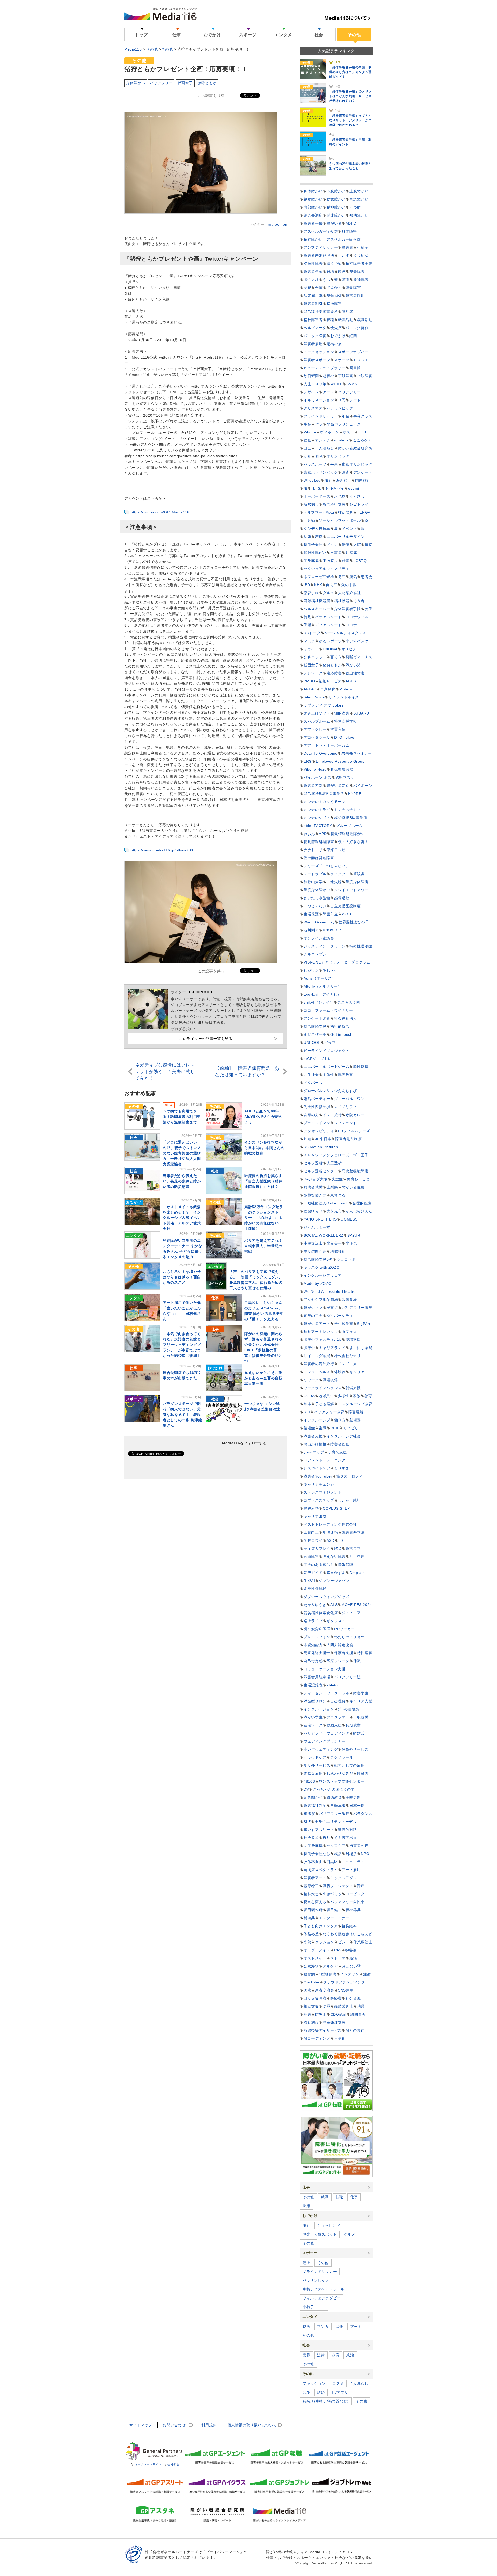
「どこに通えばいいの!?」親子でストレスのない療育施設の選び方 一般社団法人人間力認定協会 (182, 1153)
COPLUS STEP (336, 1508)
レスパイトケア (317, 1468)
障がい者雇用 (353, 1187)
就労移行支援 (334, 504)
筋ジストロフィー (352, 1476)
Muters (346, 689)
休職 (357, 1661)
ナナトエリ (313, 850)
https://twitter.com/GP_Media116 (160, 512)
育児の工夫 (313, 1316)
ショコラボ (346, 1259)
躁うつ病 (334, 263)
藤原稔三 (311, 1886)
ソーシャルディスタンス (346, 633)
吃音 (338, 1549)
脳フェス (349, 1332)
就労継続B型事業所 (351, 818)
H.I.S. (316, 488)
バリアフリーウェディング (326, 1733)
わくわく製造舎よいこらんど (348, 1934)
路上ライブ (313, 1621)
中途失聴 (334, 882)
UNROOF (312, 1043)
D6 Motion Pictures (321, 1147)
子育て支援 (338, 1452)
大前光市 (334, 1211)
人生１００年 (315, 384)
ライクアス (340, 874)
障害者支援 (313, 1436)
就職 (325, 2197)
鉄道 (307, 1139)
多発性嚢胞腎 (315, 1589)
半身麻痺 (311, 561)
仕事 (177, 35)
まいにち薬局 (361, 1348)
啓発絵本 (349, 1926)
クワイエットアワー (351, 890)
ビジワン (311, 970)
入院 (357, 545)
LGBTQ (360, 561)
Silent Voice (314, 697)
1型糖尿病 (328, 1974)
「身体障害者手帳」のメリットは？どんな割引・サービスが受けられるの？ (350, 96)
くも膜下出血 (346, 1838)
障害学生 (361, 1693)
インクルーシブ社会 (344, 1436)
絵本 (307, 1404)
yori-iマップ (314, 1452)
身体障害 (349, 231)
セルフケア (336, 1846)
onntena (342, 440)
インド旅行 (332, 1115)
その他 (354, 35)
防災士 (321, 2014)
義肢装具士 (344, 2006)
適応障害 (334, 673)
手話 (307, 625)
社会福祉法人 (346, 1018)
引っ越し (357, 496)
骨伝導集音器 (342, 769)
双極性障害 (313, 263)
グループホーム (349, 826)
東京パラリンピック (321, 472)
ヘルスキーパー (317, 609)
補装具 (309, 1918)
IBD (307, 585)
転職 (330, 320)
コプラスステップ (319, 1500)
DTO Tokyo (344, 737)
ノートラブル (315, 874)
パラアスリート (328, 617)
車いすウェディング (321, 1749)
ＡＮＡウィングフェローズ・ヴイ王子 (336, 1155)
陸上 (306, 2263)
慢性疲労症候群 (317, 1629)
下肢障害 (346, 376)
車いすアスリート (319, 1830)
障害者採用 (355, 296)
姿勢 (307, 1942)
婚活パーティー (317, 1099)
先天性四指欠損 (317, 1107)
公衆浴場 (311, 1966)
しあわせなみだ (340, 1773)
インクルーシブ (317, 1420)
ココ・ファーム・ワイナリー (328, 1010)
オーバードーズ (317, 496)
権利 (327, 1838)
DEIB (335, 1428)
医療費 (336, 1998)
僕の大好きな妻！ (353, 842)
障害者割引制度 (349, 1139)
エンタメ (283, 35)
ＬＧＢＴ (361, 360)
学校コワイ (313, 1540)
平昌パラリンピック (344, 424)
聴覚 (346, 280)
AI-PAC (310, 689)
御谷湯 (351, 1950)
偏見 (319, 456)
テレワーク (313, 673)
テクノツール (342, 1757)
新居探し (311, 504)
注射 (367, 1974)
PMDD (309, 681)
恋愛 (319, 537)
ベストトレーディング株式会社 (330, 1524)
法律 (321, 2355)
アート (328, 392)
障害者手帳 (313, 223)
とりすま (342, 1468)
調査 (345, 472)
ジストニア (351, 1613)
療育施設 (311, 2022)
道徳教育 (334, 1797)
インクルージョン (319, 1709)
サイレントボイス (344, 697)
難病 (346, 545)
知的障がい (359, 215)
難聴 (330, 272)
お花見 (340, 496)
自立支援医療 (315, 1998)
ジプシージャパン (334, 1581)
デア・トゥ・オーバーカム (326, 745)
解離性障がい (315, 553)
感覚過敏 (342, 898)
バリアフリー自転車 (347, 1902)
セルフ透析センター (321, 1171)
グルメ (328, 593)
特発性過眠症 (361, 946)
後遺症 (309, 1428)
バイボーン (363, 786)
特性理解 (365, 1653)
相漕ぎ (309, 1814)
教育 (368, 1396)
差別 (307, 456)
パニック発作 (357, 328)
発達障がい (336, 215)
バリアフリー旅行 (334, 1814)
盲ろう (336, 657)
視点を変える (315, 1902)
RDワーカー (345, 1629)
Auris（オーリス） (320, 978)
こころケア (362, 440)
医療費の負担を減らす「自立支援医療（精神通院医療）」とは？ (263, 1181)
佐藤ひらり (313, 1211)
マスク (309, 641)
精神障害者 (313, 320)
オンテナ (323, 440)
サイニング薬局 (317, 1356)
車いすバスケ (357, 641)
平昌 (334, 464)
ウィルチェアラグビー (322, 2298)
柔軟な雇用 (313, 1773)
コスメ (338, 2384)
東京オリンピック (357, 464)
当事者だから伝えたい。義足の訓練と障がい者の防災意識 (182, 1181)
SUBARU (361, 713)
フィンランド (346, 1123)
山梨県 (332, 1187)
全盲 (319, 288)
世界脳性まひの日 (354, 922)
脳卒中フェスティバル (323, 1340)
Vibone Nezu (315, 769)
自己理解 (338, 1701)
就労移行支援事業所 (321, 312)
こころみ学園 (349, 1002)
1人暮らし (360, 2384)
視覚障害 (357, 272)
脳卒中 (309, 1348)
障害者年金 (313, 272)
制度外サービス (317, 1765)
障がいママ (313, 1308)
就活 (338, 1854)
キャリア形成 (315, 1516)
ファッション (314, 2384)
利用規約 (209, 2425)
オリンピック (338, 456)
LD (341, 1540)
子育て (332, 1308)
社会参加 (311, 1838)
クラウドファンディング (344, 1982)
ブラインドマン (317, 1123)
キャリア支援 (361, 1701)
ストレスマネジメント (323, 1492)
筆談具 (359, 874)
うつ (327, 280)
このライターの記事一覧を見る (206, 1039)
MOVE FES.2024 (357, 1605)
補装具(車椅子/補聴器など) (326, 2401)
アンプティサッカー (321, 247)
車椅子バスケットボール (324, 2289)
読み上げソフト (317, 713)
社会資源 (353, 1998)
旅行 (328, 480)
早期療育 (328, 689)
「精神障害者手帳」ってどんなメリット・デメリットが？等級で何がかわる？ (350, 120)
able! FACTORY (318, 826)
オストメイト (315, 1958)
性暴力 (363, 1773)
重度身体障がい (317, 890)
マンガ (323, 2327)
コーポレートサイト (147, 2464)
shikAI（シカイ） (319, 1002)
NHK (318, 585)
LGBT (363, 432)
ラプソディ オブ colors (324, 705)
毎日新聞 (311, 376)
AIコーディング (317, 2038)
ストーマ (338, 1958)
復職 (323, 1428)
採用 (306, 2206)
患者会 (367, 577)
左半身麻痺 (313, 1846)
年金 (345, 416)
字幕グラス (363, 416)
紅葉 (353, 336)
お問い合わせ (174, 2425)
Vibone (310, 432)
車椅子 (363, 247)
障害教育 (346, 1075)
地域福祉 (338, 1251)
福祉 (307, 440)
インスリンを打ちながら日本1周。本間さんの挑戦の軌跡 (265, 1148)
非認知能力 (313, 1645)
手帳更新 (353, 1797)
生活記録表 (313, 1685)
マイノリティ (346, 1107)
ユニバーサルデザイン (346, 537)
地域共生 (326, 1396)
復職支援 (353, 1340)
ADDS (351, 681)
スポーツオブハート (355, 352)
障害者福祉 (340, 1444)
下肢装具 (330, 561)
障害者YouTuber (318, 1476)
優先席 (336, 328)
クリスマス (313, 408)
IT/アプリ (340, 2392)
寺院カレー (355, 1115)
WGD (347, 914)
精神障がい (336, 207)
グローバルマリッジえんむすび (330, 1091)
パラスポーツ (315, 464)
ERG (308, 761)
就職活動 (365, 320)
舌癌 (361, 1886)
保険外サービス (355, 1749)
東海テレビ (336, 850)
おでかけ (212, 35)
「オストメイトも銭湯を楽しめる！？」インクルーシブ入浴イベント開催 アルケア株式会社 (182, 1218)
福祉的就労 (340, 1026)
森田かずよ (336, 1573)
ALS (334, 1605)
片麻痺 (351, 553)
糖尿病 (309, 1974)
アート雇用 (351, 1870)
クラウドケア (315, 1757)
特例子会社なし (317, 1854)
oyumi (354, 488)
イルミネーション (319, 400)
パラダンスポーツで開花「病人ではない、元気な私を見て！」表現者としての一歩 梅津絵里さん (182, 1415)
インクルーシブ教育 (355, 1404)
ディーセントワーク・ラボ (326, 1693)
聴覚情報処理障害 (319, 842)
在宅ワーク (313, 1725)
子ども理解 (325, 1404)
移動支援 (334, 1725)
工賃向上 (311, 1532)
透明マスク (345, 777)
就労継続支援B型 (318, 1259)
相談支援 (311, 2006)
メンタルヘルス (317, 1372)
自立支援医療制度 (346, 906)
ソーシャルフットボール (340, 520)
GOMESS (349, 1219)
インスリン (350, 1974)
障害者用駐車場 (317, 1677)
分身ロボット (315, 657)
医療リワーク (338, 1661)
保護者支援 (344, 1653)
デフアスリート (328, 625)
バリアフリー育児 (357, 1308)
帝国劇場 (349, 1300)
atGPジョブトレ (318, 1059)
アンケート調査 (317, 1018)
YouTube (312, 1982)
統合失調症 (313, 215)
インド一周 (348, 1364)
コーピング (355, 1894)
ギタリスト (336, 1621)
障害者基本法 (353, 1532)
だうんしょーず (317, 1227)
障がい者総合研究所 (355, 448)
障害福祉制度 (315, 1806)
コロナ (351, 625)
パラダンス (363, 1814)
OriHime (330, 649)
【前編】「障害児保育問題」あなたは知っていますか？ (247, 1072)
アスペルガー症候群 (321, 231)
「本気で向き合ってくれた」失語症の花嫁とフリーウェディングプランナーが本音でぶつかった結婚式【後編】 (182, 1345)
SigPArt (364, 1324)
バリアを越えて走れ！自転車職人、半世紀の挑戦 (263, 1246)
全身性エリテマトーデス (336, 1822)
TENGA (364, 512)
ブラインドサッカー (321, 416)
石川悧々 (311, 930)
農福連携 (311, 1508)
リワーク (311, 1380)
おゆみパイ (335, 488)
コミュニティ (353, 1862)
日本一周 (357, 1806)
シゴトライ (359, 504)
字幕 (307, 424)
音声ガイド (313, 1573)
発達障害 (361, 280)
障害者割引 (313, 304)
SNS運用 (346, 1990)
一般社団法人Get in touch (326, 1203)
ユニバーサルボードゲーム (326, 1067)
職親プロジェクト (338, 1886)
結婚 (307, 537)
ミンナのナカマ (348, 810)
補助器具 (346, 512)
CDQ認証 (339, 2014)
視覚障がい (313, 199)
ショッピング (328, 2225)
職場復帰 (330, 1380)
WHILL (336, 384)
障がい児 (353, 665)
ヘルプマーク (315, 328)
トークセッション (319, 352)
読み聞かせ (313, 1797)
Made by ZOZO (317, 1283)
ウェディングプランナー (325, 1741)
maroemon (278, 224)
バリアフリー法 (348, 1677)
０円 (342, 400)
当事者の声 (359, 1846)
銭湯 (353, 1958)
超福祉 (328, 376)
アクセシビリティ (319, 1131)
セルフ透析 (313, 1163)
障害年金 (330, 914)
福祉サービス (330, 681)
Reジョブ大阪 (316, 1179)
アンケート (363, 472)
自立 (307, 448)
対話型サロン (315, 1701)
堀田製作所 (313, 1910)
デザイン (311, 392)
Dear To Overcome (321, 753)
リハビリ (351, 1428)
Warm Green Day (319, 922)
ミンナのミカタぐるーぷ (325, 802)
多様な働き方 (315, 1195)
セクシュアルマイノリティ (326, 569)
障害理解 (356, 1412)
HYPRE (355, 794)
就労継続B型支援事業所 (324, 794)
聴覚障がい (336, 199)
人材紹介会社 (349, 593)
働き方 (340, 1420)
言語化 (340, 2038)
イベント (350, 529)
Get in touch (341, 1034)
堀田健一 (334, 1910)
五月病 (309, 520)
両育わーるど (358, 1179)
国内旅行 (363, 480)
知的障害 (342, 713)
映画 (342, 272)
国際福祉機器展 (317, 601)
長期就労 (353, 1725)
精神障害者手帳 (359, 263)
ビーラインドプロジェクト (326, 1051)
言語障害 (311, 1557)
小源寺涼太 (313, 1243)
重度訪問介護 (315, 1251)
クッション (325, 1942)
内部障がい (313, 207)
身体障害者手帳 (348, 609)
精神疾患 (311, 1894)
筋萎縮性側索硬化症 (321, 1613)
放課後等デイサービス (323, 2030)
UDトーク (312, 633)
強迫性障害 (355, 673)
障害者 (347, 247)
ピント (344, 1942)
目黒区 (332, 1862)
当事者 (336, 553)
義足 (307, 617)
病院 (368, 545)
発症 (342, 577)
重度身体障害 (357, 882)
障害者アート (315, 1878)
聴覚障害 (353, 288)
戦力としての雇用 (349, 1765)
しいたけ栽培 (349, 1500)
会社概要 (173, 2464)
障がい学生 (313, 1717)
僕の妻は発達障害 (319, 858)
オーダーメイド (317, 1950)
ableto (332, 1685)
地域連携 (330, 1532)
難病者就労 (313, 1187)
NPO (365, 1854)
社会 (319, 35)
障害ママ (353, 1549)
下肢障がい (336, 191)
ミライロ (311, 649)
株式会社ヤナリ (348, 1356)
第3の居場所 (349, 1709)
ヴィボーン (330, 432)
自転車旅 (338, 1806)
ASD (331, 1540)
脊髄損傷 (334, 296)
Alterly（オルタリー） (323, 986)
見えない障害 (334, 1557)
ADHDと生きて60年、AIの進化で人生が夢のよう (264, 1117)
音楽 (339, 2327)
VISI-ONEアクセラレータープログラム (337, 962)
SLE (307, 1822)
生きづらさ (332, 1894)
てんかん (334, 288)
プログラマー (338, 1717)
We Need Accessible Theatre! (330, 1291)
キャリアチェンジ (319, 1484)
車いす (344, 255)
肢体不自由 (313, 1862)
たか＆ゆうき (315, 1605)
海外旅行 (344, 480)
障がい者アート (317, 1324)
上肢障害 (365, 376)
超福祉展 (334, 344)
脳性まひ (311, 280)
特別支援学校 (346, 721)
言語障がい (359, 199)
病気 (353, 577)
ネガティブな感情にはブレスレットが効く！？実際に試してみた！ (165, 1072)
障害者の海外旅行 (319, 1364)
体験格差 (311, 1934)
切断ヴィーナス (359, 657)
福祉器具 (353, 1910)
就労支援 (353, 1388)
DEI (307, 1412)
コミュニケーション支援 (325, 1669)
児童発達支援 (334, 2022)
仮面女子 (185, 83)
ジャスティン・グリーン (325, 946)
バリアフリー (161, 83)
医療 (307, 1990)
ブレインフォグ (317, 1637)
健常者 (347, 312)
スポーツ (248, 35)
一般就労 (361, 1717)
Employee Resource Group (340, 761)
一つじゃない (315, 906)
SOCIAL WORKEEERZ (324, 1235)
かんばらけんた (359, 1211)
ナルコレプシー (317, 954)
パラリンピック (340, 408)
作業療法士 (363, 1942)
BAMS (352, 384)
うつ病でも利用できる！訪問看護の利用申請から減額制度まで (182, 1117)
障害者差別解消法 (319, 255)
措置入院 (338, 729)
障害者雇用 (313, 344)
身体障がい (136, 83)
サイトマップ (141, 2425)
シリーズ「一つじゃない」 (326, 866)
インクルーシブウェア (323, 1275)
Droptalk (357, 1573)
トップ (141, 35)
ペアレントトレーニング (325, 1460)
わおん (309, 834)
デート (355, 400)
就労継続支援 (315, 1026)
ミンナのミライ (317, 810)
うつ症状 (361, 255)
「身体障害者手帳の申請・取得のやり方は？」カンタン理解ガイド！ (350, 72)
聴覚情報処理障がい (348, 834)
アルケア (330, 1966)
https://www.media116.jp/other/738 (162, 850)
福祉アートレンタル (321, 1332)
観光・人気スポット (320, 2234)
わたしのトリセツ (349, 1637)
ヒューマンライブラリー (325, 368)
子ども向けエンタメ (321, 1926)
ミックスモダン (344, 1878)
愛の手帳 (349, 585)
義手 (368, 609)
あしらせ (330, 970)
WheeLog (312, 480)
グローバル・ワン (349, 1099)
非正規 (351, 1243)
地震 (361, 2006)
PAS (338, 1950)
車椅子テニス (314, 2307)
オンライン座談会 (319, 938)
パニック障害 (315, 336)
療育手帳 (311, 593)
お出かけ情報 (315, 1444)
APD (323, 834)
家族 (357, 1396)
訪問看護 (358, 2014)
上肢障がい (359, 191)
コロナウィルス (359, 617)
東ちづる (338, 1195)
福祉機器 (342, 601)
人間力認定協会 (340, 1645)
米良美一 (334, 1243)
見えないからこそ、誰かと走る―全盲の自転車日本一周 (263, 1378)
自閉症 (332, 585)
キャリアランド (332, 1348)
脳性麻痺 (361, 1067)
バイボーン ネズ (318, 777)
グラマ (330, 1043)
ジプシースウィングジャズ (326, 1597)
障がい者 (334, 223)
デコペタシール (317, 737)
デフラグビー (315, 729)
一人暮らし (325, 448)
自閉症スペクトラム (321, 1870)
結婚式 (359, 1733)
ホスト (349, 432)
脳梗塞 (355, 1420)
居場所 (351, 1854)
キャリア (357, 1372)
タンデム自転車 (317, 529)
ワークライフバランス (323, 1388)
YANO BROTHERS (320, 1219)
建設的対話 (348, 1830)
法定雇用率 (313, 296)
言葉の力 (311, 1115)
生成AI (309, 1581)
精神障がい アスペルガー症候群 (332, 239)
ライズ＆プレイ (317, 1549)
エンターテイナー (334, 1918)
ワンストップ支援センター (342, 1781)
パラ (319, 424)
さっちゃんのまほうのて (334, 1789)
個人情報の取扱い (252, 2425)
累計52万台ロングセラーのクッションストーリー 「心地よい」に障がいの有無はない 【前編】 (264, 1218)
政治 (350, 2355)
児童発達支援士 (317, 1653)
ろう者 (359, 601)
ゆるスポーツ (330, 641)
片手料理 (357, 1557)
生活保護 (311, 914)
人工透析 (334, 1163)
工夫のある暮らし (319, 1565)
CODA (309, 1396)
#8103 (309, 1781)
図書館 (355, 368)
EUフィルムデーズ (354, 1131)
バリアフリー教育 (329, 1412)
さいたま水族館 (317, 898)
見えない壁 (352, 1966)
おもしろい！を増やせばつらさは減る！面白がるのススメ (182, 1277)
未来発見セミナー (357, 753)
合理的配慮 (362, 1203)
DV (306, 1789)
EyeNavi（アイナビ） (322, 994)
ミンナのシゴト (317, 818)
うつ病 (355, 207)
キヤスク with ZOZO (322, 1267)
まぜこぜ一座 (315, 1034)
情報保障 (346, 1565)
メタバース (313, 1083)
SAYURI (354, 1235)
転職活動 (346, 320)
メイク (332, 545)
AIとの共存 (355, 2030)
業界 (306, 2355)
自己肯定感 (313, 1661)
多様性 (343, 1396)
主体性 (328, 1075)
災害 (307, 2014)
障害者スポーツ (317, 360)
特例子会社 (313, 545)
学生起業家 (344, 1324)
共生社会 (311, 1075)
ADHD (351, 223)
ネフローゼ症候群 (319, 577)
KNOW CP (332, 930)
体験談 (340, 1372)
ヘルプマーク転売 (319, 512)
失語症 (337, 1179)
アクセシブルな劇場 (321, 1300)
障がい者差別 (338, 786)
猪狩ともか (207, 83)
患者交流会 (325, 1990)
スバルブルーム (317, 721)
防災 (327, 2006)
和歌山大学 (313, 882)
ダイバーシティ (340, 1316)
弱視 (307, 288)
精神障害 (334, 304)
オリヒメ (349, 649)
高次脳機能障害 (355, 1171)
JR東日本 (323, 1139)
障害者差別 (313, 786)
